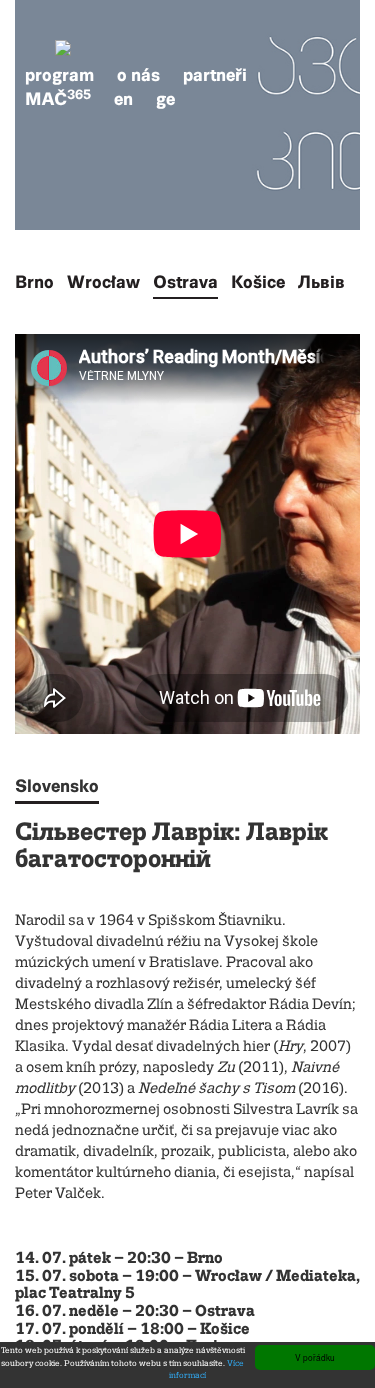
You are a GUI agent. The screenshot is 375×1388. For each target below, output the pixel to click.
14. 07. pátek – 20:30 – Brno (119, 1259)
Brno (34, 282)
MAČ (58, 99)
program (59, 75)
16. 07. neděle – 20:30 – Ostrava (135, 1312)
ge (165, 99)
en (123, 99)
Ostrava (185, 282)
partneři (215, 75)
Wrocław (103, 282)
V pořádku (315, 1357)
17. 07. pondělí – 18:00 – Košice (132, 1330)
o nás (138, 75)
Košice (258, 282)
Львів (321, 282)
